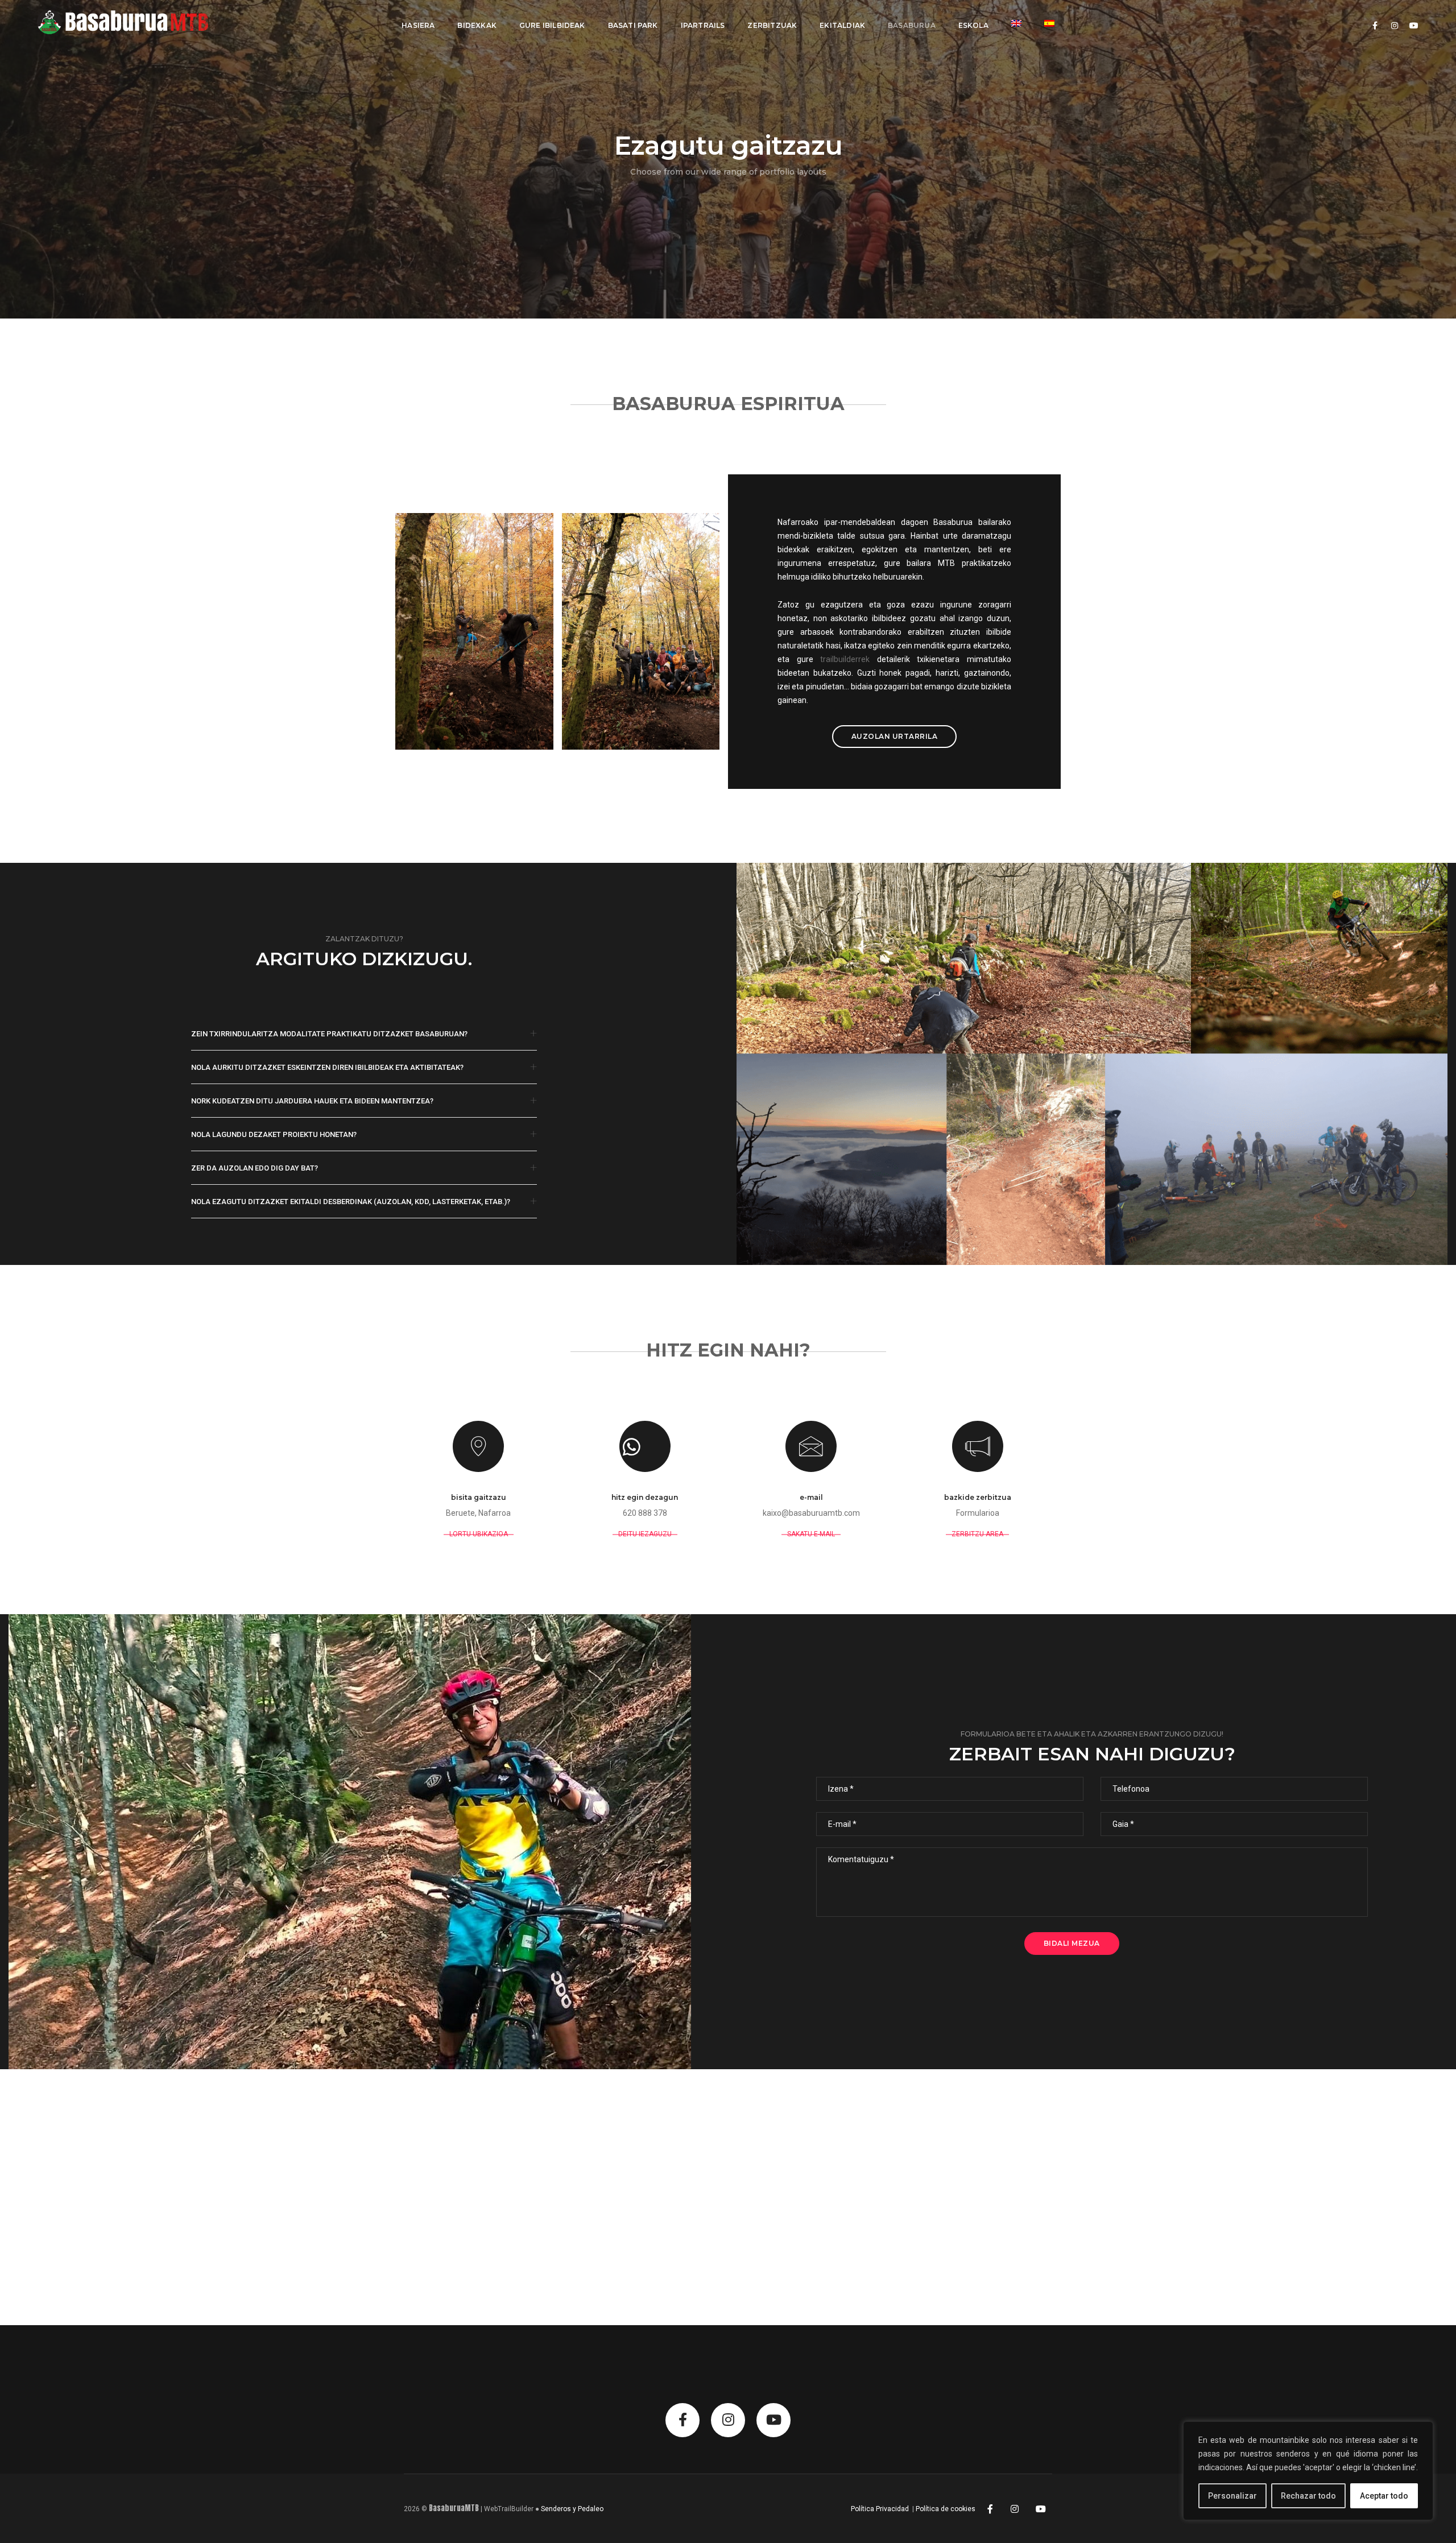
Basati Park (633, 25)
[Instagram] (1015, 2508)
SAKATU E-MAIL (811, 1534)
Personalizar (1232, 2496)
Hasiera (418, 25)
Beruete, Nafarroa (478, 1513)
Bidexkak (477, 25)
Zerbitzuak (772, 25)
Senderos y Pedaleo (572, 2509)
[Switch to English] (1016, 23)
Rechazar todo (1308, 2496)
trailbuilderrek (845, 659)
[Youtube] (1041, 2508)
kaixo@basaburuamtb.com (811, 1513)
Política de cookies (946, 2509)
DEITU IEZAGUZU (645, 1534)
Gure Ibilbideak (552, 25)
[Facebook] (990, 2508)
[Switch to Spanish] (1049, 23)
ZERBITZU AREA (977, 1534)
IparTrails (703, 25)
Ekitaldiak (842, 25)
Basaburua (912, 25)
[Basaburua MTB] (135, 25)
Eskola (973, 25)
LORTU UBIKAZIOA (479, 1534)
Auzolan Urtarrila (895, 736)
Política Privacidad (880, 2509)
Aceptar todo (1384, 2496)
